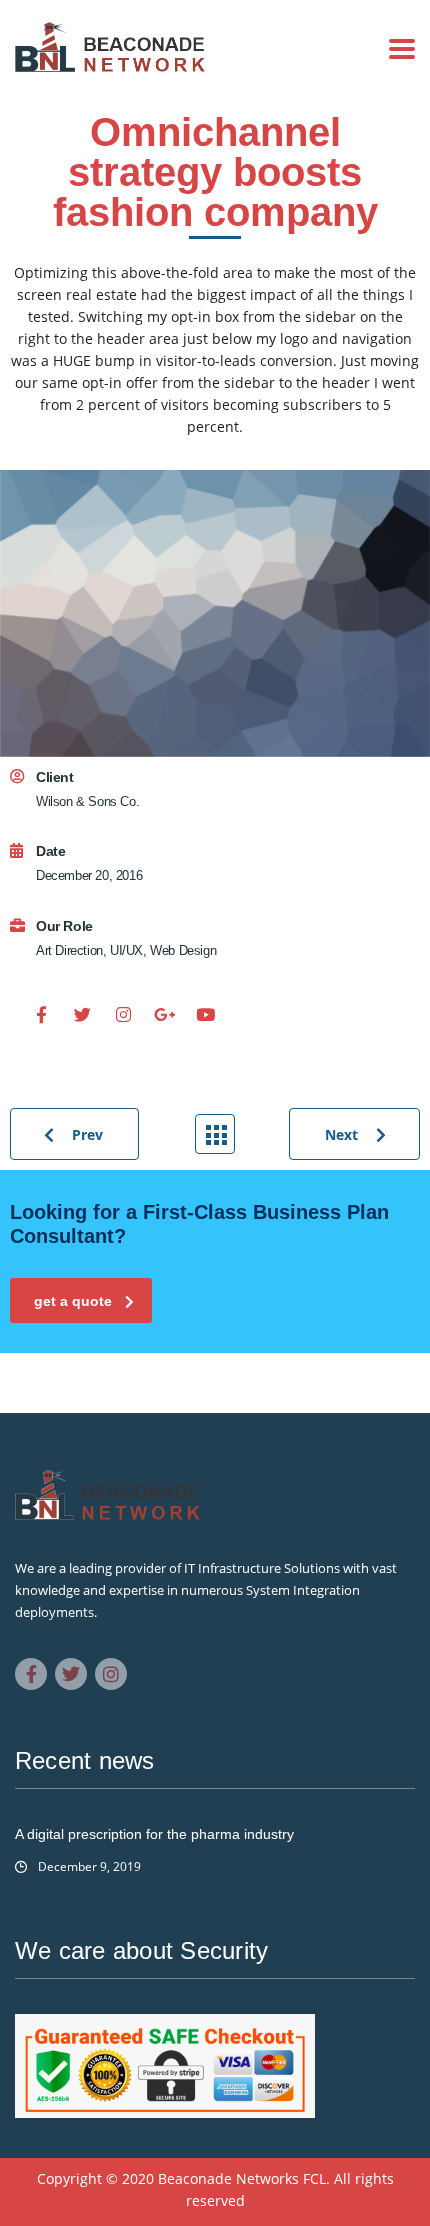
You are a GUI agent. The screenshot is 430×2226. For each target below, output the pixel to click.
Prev (87, 1134)
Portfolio (215, 1134)
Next (341, 1134)
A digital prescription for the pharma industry (154, 1834)
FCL (314, 2178)
